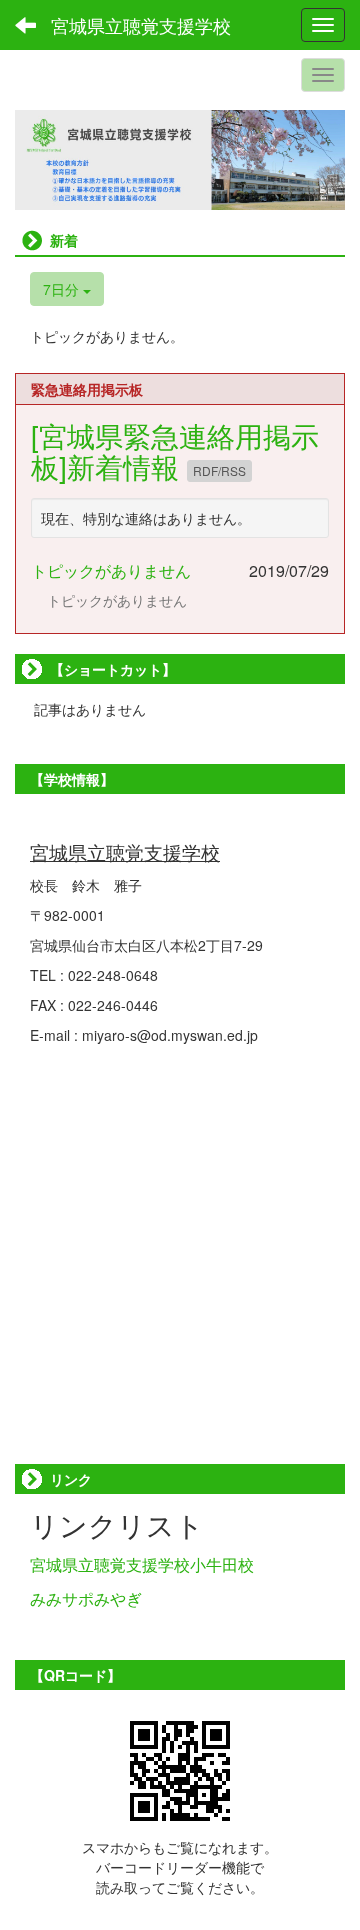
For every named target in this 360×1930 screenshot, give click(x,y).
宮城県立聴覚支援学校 (141, 25)
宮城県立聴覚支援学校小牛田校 (142, 1564)
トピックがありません (111, 570)
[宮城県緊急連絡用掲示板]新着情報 (175, 450)
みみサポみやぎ (86, 1598)
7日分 (63, 289)
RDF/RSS (219, 470)
